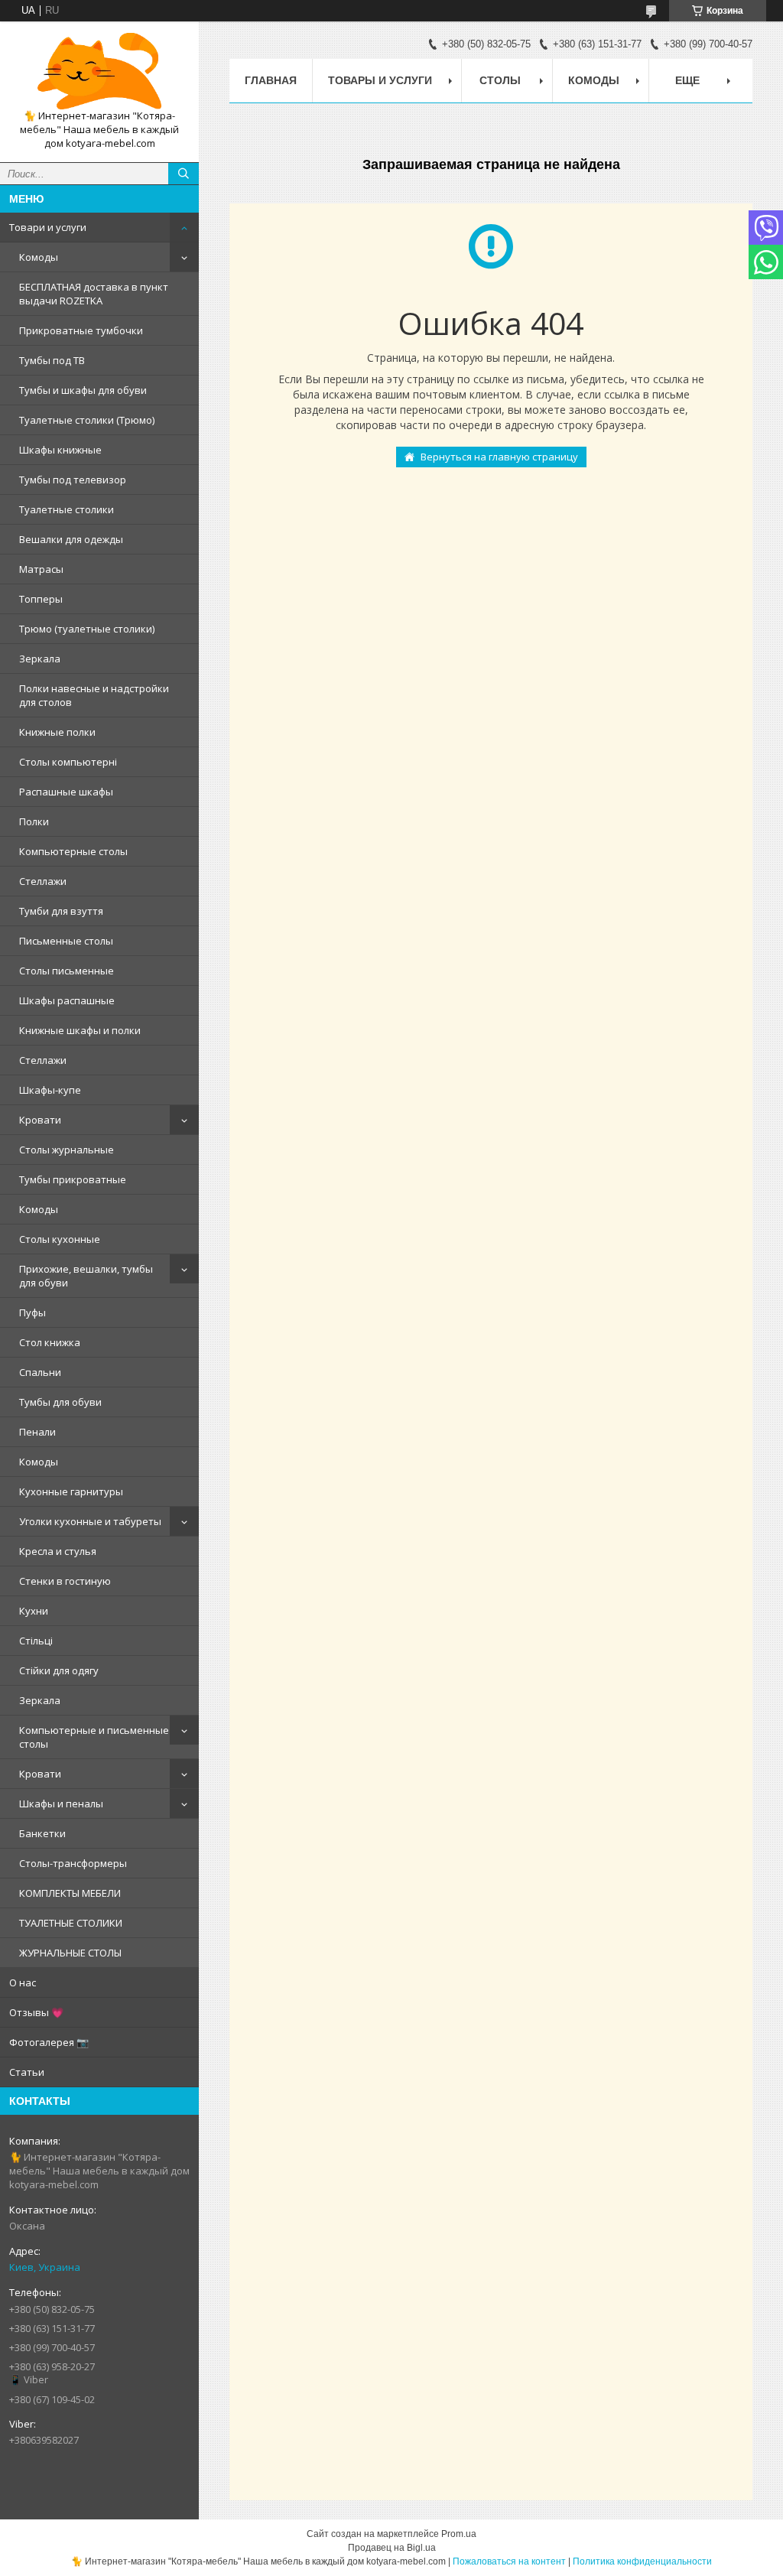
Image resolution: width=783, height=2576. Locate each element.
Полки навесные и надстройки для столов (94, 695)
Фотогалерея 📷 (49, 2042)
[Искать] (184, 174)
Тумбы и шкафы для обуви (83, 390)
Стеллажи (43, 881)
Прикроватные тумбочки (81, 330)
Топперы (41, 599)
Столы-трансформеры (73, 1863)
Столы (500, 80)
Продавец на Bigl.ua (392, 2548)
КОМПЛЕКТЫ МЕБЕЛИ (70, 1893)
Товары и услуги (380, 80)
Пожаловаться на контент (509, 2561)
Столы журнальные (67, 1150)
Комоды (39, 257)
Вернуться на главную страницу (499, 457)
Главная (271, 80)
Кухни (34, 1611)
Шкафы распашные (67, 1000)
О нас (23, 1982)
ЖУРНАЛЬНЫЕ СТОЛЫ (70, 1953)
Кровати (40, 1120)
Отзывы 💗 (36, 2012)
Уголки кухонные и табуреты (90, 1521)
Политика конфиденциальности (642, 2561)
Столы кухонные (60, 1239)
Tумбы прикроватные (73, 1179)
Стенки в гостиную (65, 1581)
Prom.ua (459, 2534)
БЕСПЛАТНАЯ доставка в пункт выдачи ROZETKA (94, 294)
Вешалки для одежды (71, 539)
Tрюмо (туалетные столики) (87, 629)
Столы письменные (67, 971)
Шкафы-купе (50, 1090)
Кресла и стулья (58, 1551)
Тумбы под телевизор (73, 480)
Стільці (36, 1641)
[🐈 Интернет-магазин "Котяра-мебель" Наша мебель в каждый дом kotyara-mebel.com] (99, 71)
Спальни (40, 1372)
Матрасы (41, 569)
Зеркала (40, 659)
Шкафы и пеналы (61, 1804)
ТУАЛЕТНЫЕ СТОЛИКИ (71, 1923)
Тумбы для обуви (60, 1402)
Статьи (27, 2072)
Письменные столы (66, 941)
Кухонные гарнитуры (71, 1491)
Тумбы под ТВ (52, 360)
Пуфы (32, 1312)
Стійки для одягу (59, 1670)
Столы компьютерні (68, 762)
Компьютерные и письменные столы (94, 1737)
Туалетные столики (67, 509)
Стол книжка (50, 1342)
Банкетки (42, 1833)
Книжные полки (57, 732)
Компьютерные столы (73, 851)
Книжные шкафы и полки (80, 1030)
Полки (34, 821)
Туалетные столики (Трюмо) (87, 420)
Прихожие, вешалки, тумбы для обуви (86, 1276)
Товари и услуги (48, 227)
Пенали (37, 1432)
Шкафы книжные (60, 450)
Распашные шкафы (66, 792)
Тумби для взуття (61, 911)
